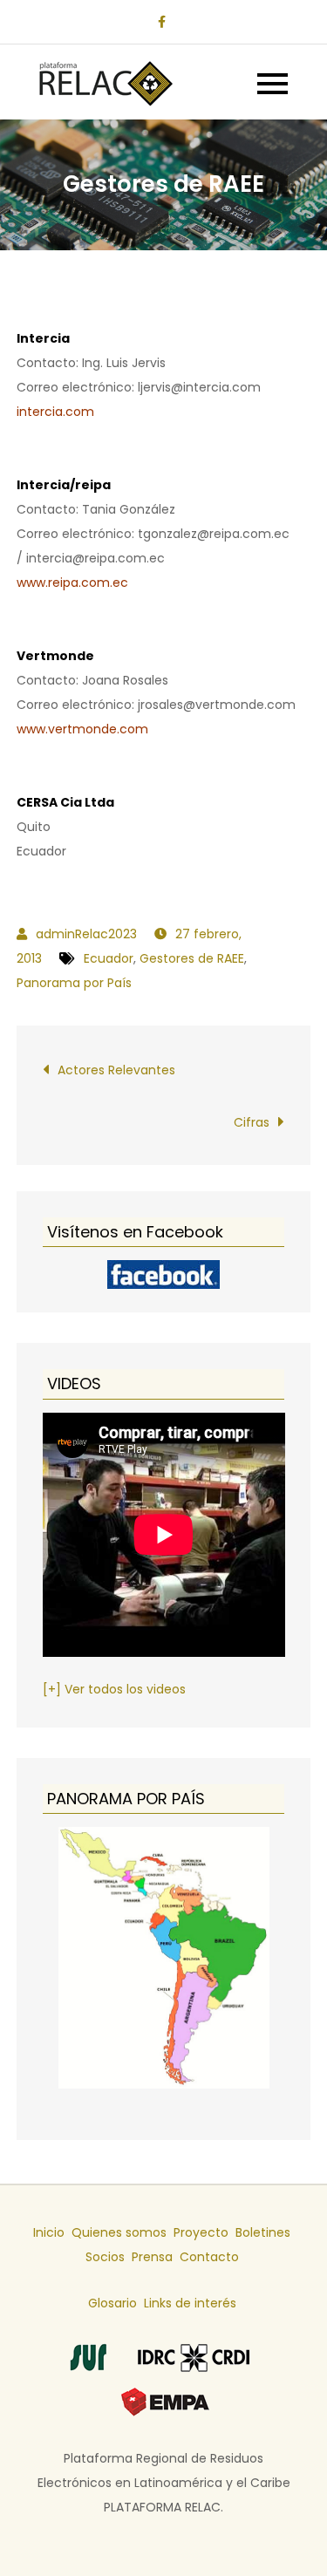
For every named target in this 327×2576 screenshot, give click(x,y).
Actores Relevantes (116, 1070)
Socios (105, 2257)
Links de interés (190, 2303)
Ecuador (109, 958)
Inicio (49, 2232)
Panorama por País (74, 983)
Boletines (263, 2232)
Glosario (112, 2303)
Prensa (152, 2257)
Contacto (209, 2257)
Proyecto (201, 2232)
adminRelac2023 (86, 934)
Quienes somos (119, 2232)
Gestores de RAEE (192, 958)
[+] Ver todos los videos (114, 1689)
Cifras (252, 1122)
